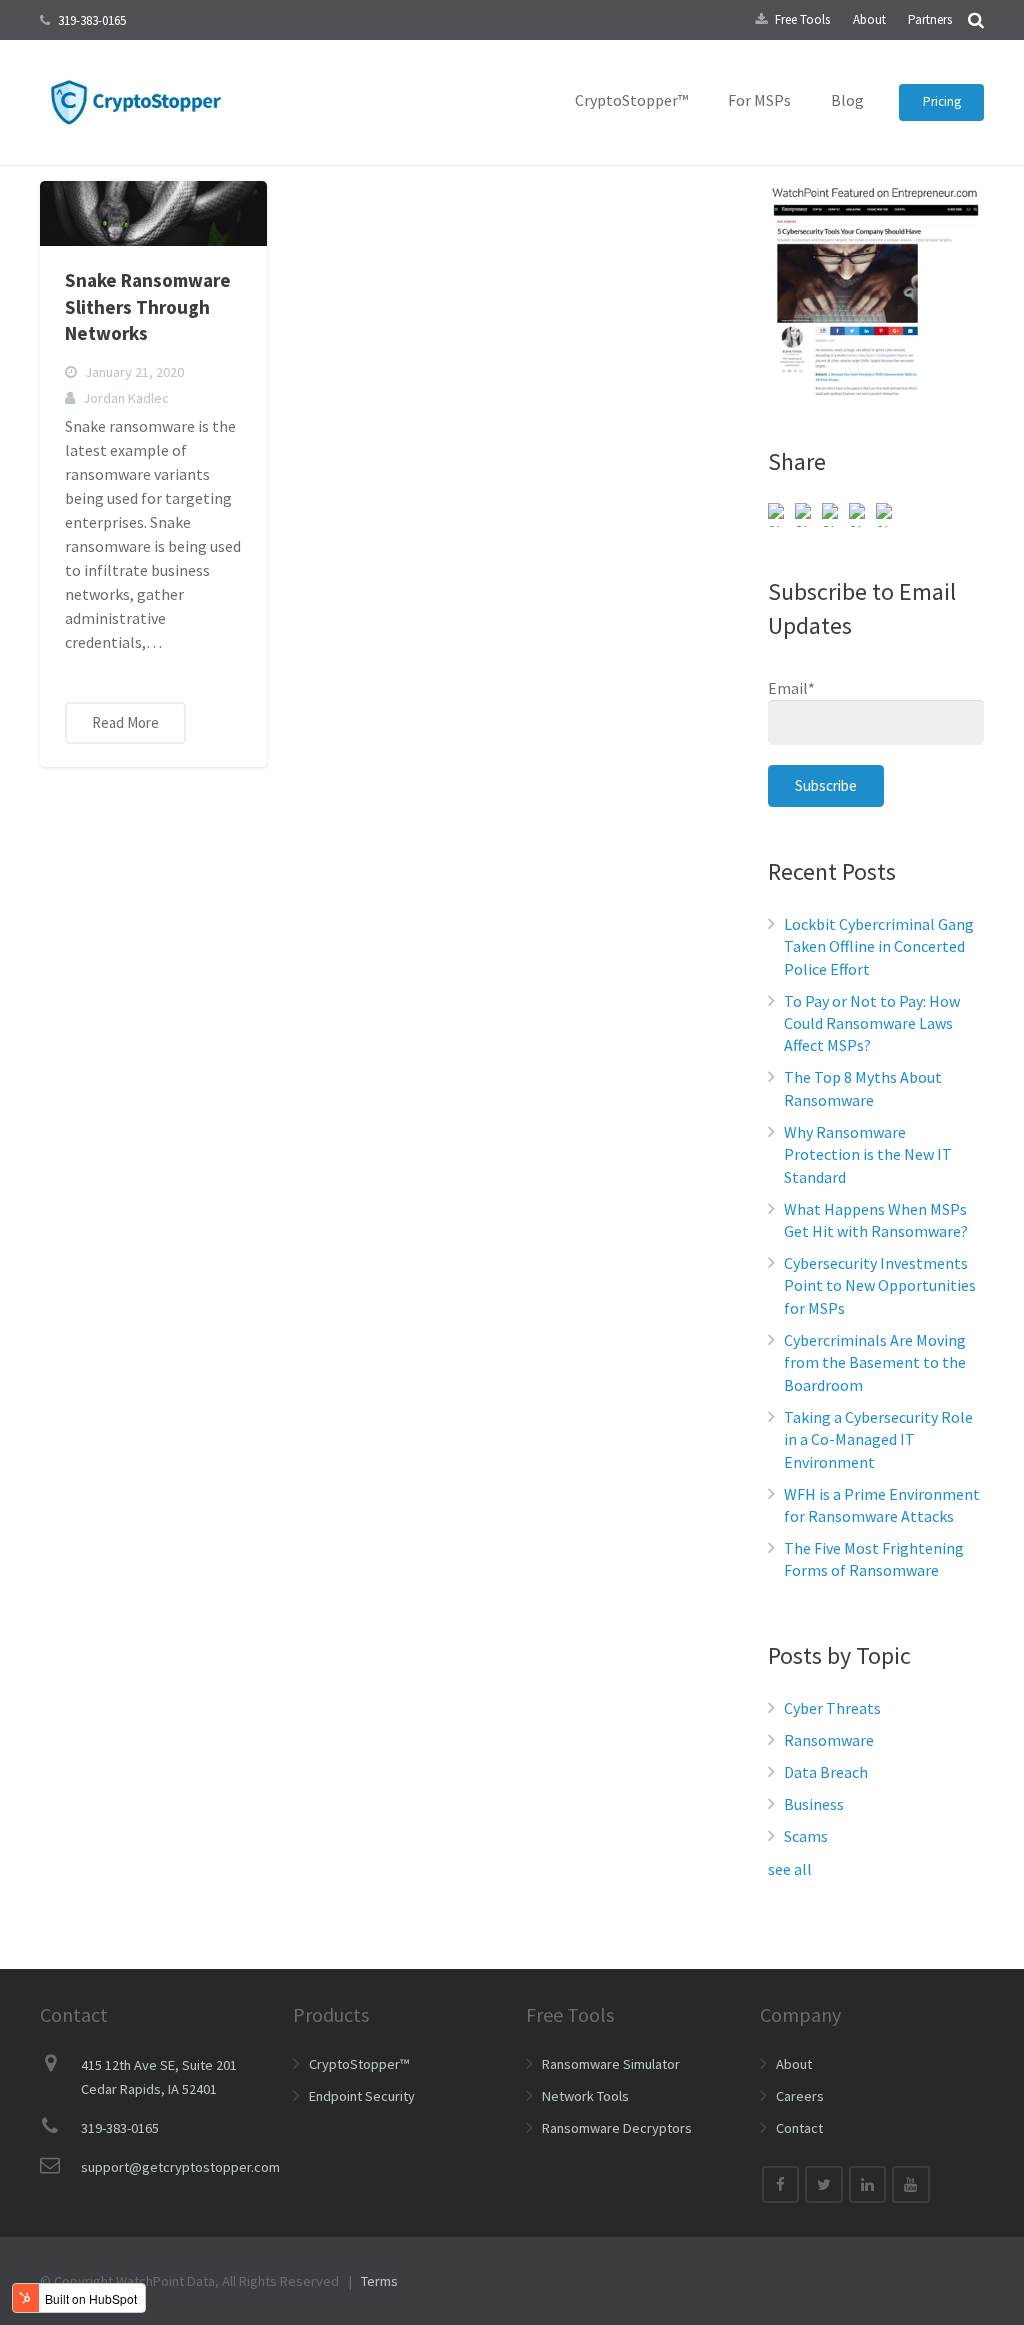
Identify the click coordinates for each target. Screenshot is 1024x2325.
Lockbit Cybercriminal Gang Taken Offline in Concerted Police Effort (879, 946)
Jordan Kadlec (126, 398)
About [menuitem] (869, 19)
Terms (379, 2281)
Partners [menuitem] (930, 19)
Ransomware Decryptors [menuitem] (617, 2128)
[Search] (976, 20)
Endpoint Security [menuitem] (362, 2096)
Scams (806, 1836)
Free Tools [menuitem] (802, 19)
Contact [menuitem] (799, 2128)
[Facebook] (781, 2185)
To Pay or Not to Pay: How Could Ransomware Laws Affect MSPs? (872, 1023)
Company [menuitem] (800, 2014)
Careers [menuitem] (800, 2096)
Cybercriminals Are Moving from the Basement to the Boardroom (875, 1362)
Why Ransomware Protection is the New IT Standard (868, 1154)
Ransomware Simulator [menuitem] (611, 2064)
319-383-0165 (92, 20)
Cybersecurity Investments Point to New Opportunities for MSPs (880, 1285)
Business (814, 1804)
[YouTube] (911, 2185)
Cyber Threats (832, 1708)
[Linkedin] (868, 2185)
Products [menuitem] (331, 2014)
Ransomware (829, 1740)
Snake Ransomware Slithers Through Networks (148, 307)
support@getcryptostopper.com (180, 2167)
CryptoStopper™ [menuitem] (631, 100)
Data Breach (826, 1772)
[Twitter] (824, 2185)
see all (790, 1869)
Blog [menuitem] (847, 100)
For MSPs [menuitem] (759, 100)
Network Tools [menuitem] (585, 2096)
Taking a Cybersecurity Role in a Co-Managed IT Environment (878, 1439)
